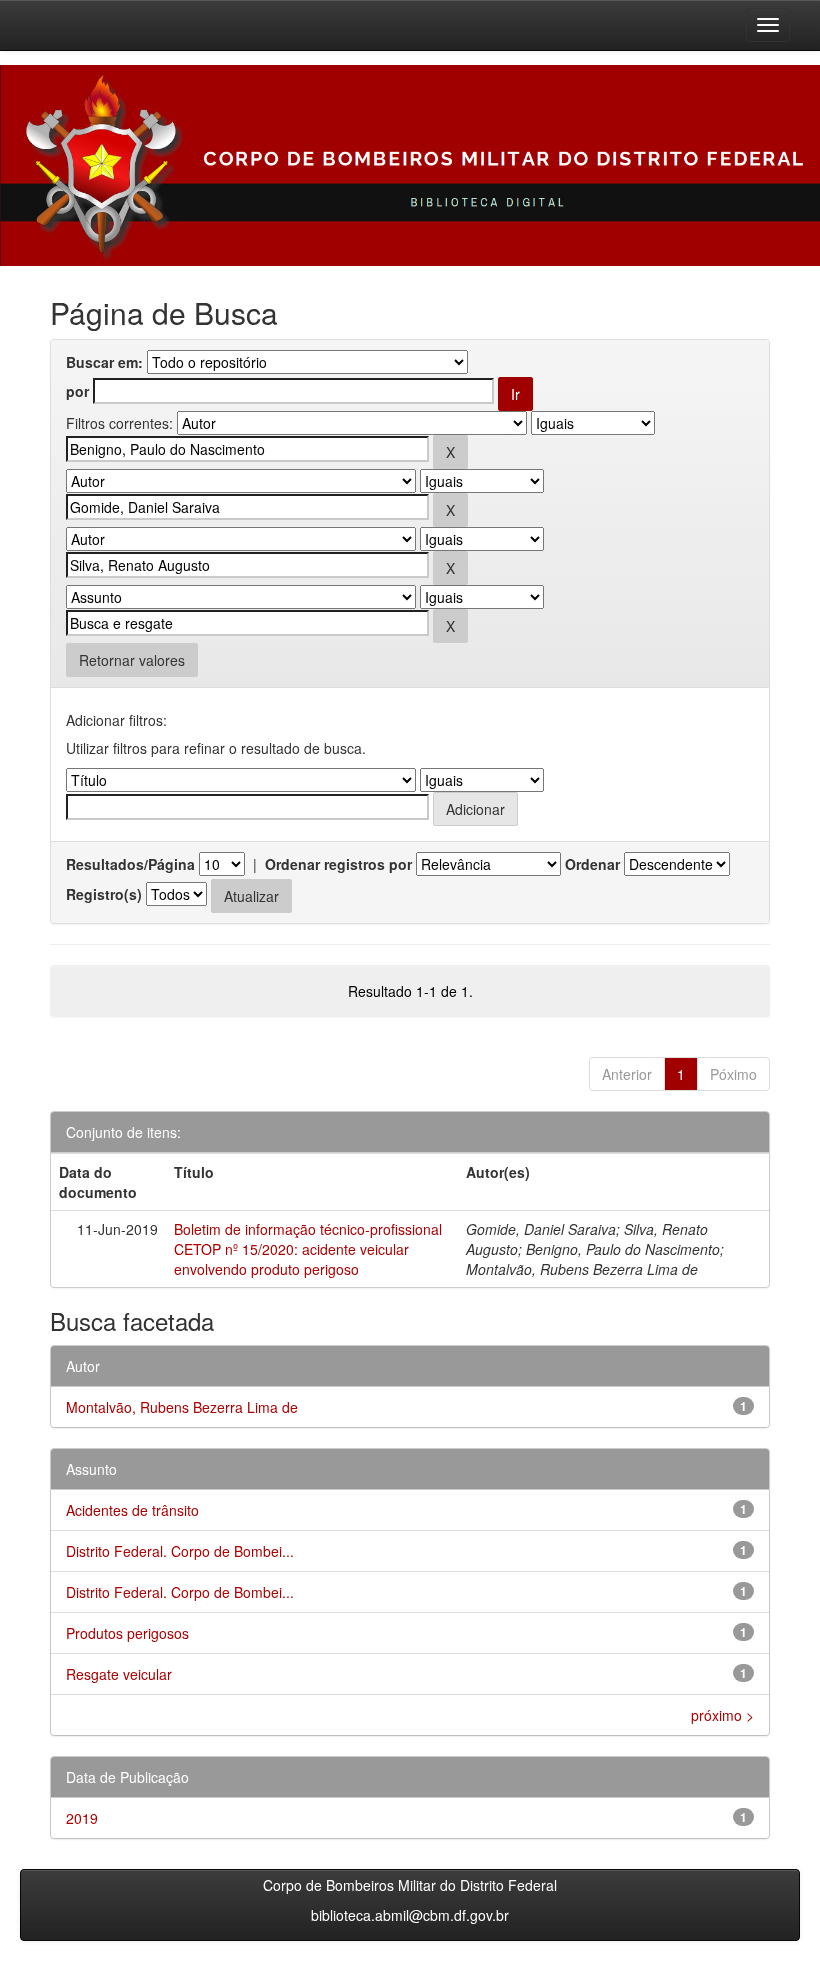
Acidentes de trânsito (132, 1510)
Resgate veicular (119, 1674)
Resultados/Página (130, 864)
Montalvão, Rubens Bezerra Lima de (182, 1407)
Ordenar (592, 864)
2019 (82, 1818)
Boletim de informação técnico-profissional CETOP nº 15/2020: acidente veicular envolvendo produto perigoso (308, 1249)
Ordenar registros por (338, 864)
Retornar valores (132, 660)
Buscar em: (104, 362)
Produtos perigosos (127, 1633)
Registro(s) (104, 894)
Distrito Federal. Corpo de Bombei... (180, 1551)
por (77, 391)
